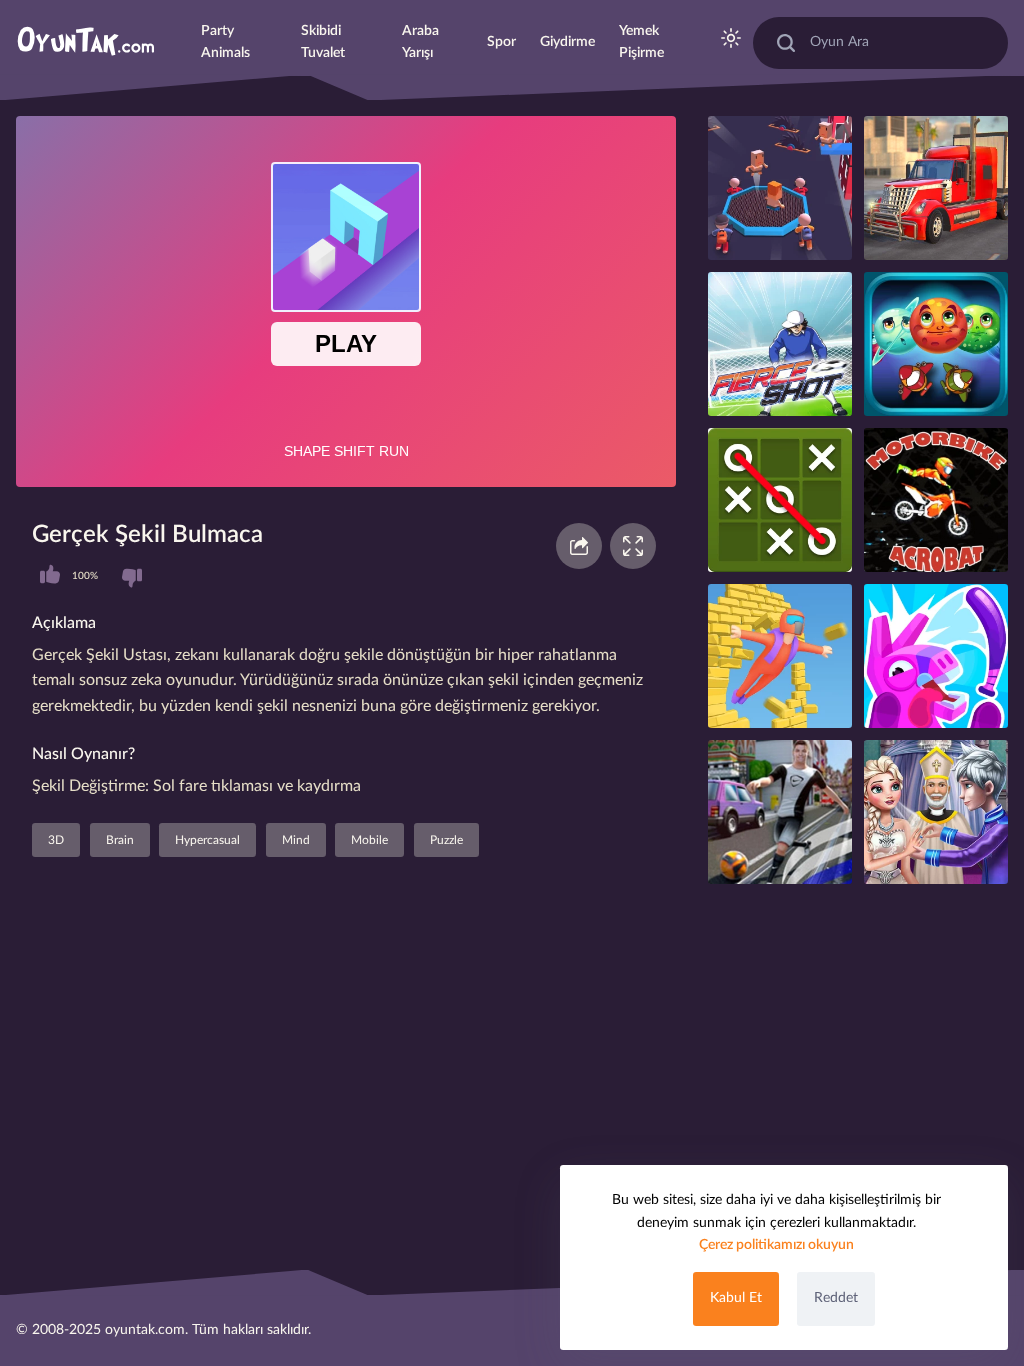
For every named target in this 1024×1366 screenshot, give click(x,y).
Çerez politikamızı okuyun (776, 1245)
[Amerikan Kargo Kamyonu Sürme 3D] (936, 188)
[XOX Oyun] (780, 500)
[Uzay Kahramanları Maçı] (936, 344)
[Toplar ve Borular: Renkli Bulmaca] (780, 344)
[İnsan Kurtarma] (780, 188)
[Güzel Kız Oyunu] (936, 812)
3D (56, 840)
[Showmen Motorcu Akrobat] (936, 500)
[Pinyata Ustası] (936, 656)
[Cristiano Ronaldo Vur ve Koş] (780, 812)
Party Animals (225, 42)
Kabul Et (736, 1298)
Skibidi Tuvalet (323, 42)
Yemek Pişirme (641, 42)
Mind (296, 840)
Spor (501, 42)
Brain (120, 840)
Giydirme (567, 42)
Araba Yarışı (420, 42)
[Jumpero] (780, 656)
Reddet (836, 1298)
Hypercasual (207, 840)
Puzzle (446, 840)
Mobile (369, 840)
